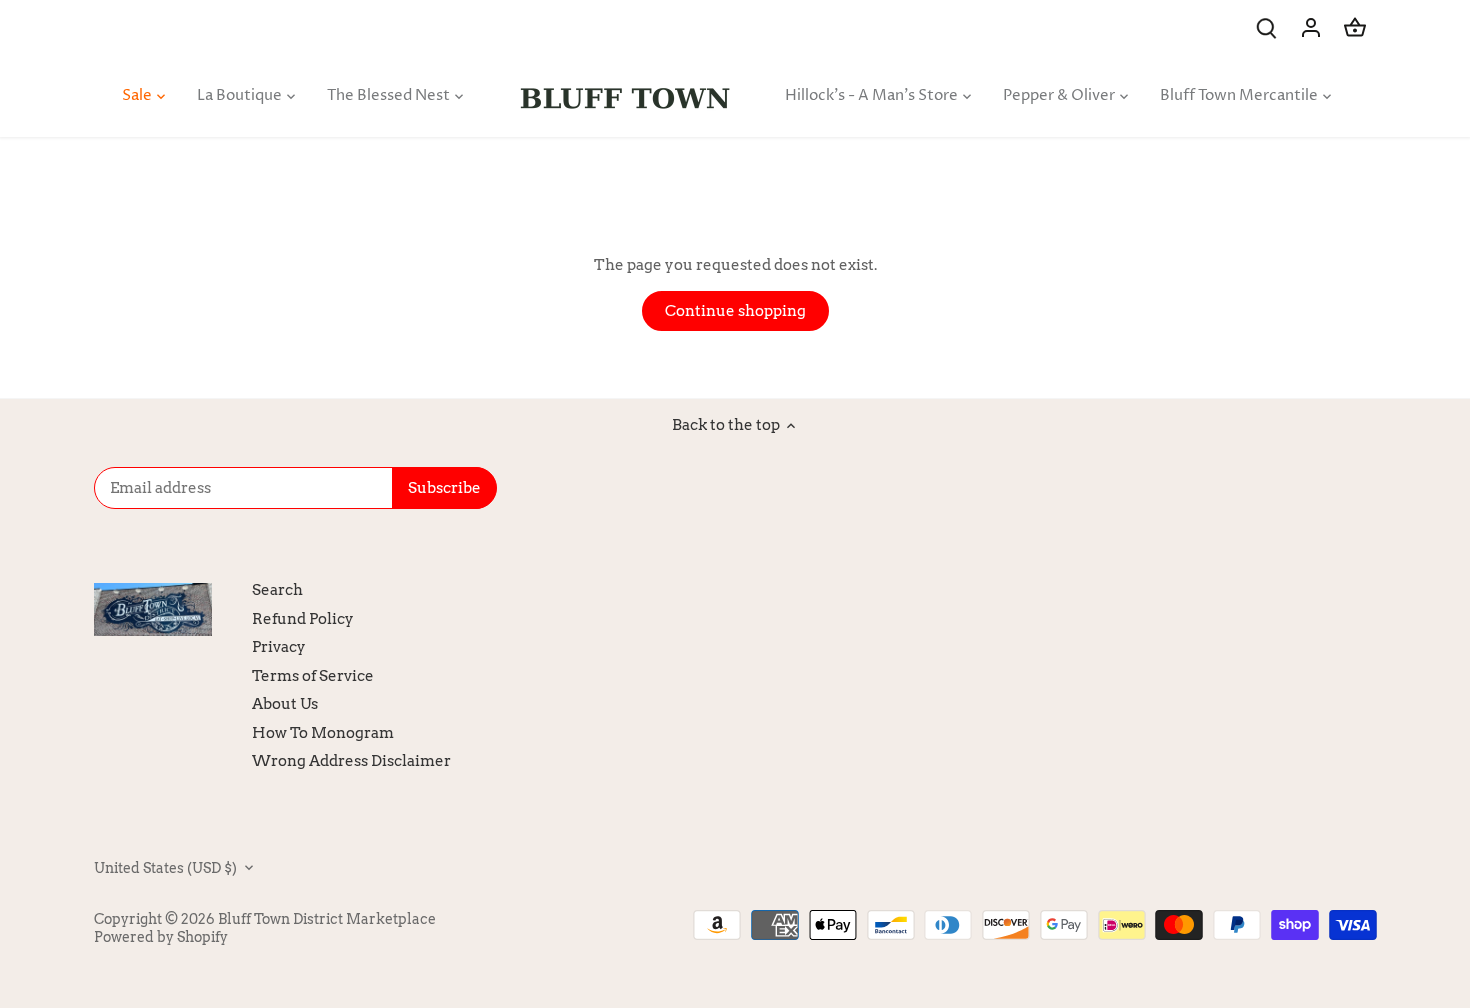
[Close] (1402, 710)
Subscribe (1329, 877)
